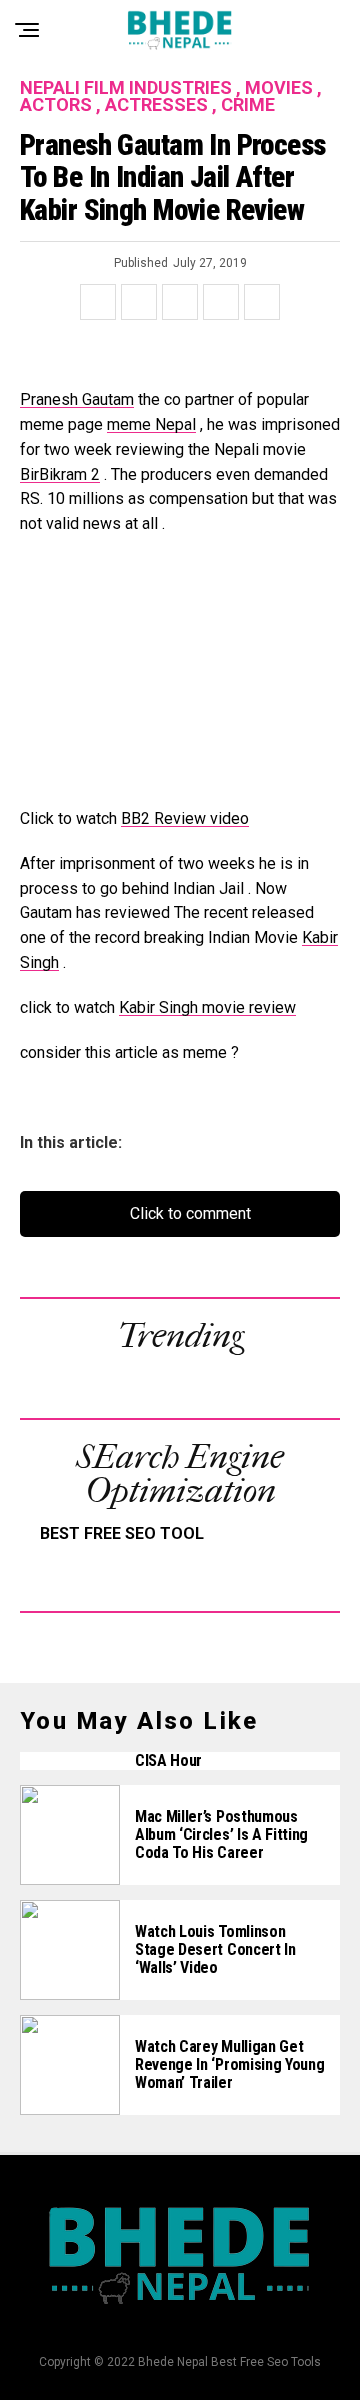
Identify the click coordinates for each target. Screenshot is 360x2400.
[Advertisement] (180, 682)
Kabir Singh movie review (207, 1007)
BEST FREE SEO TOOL (122, 1533)
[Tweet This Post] (139, 302)
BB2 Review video (185, 818)
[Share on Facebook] (98, 302)
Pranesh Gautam (77, 399)
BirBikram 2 (60, 474)
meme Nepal (151, 424)
